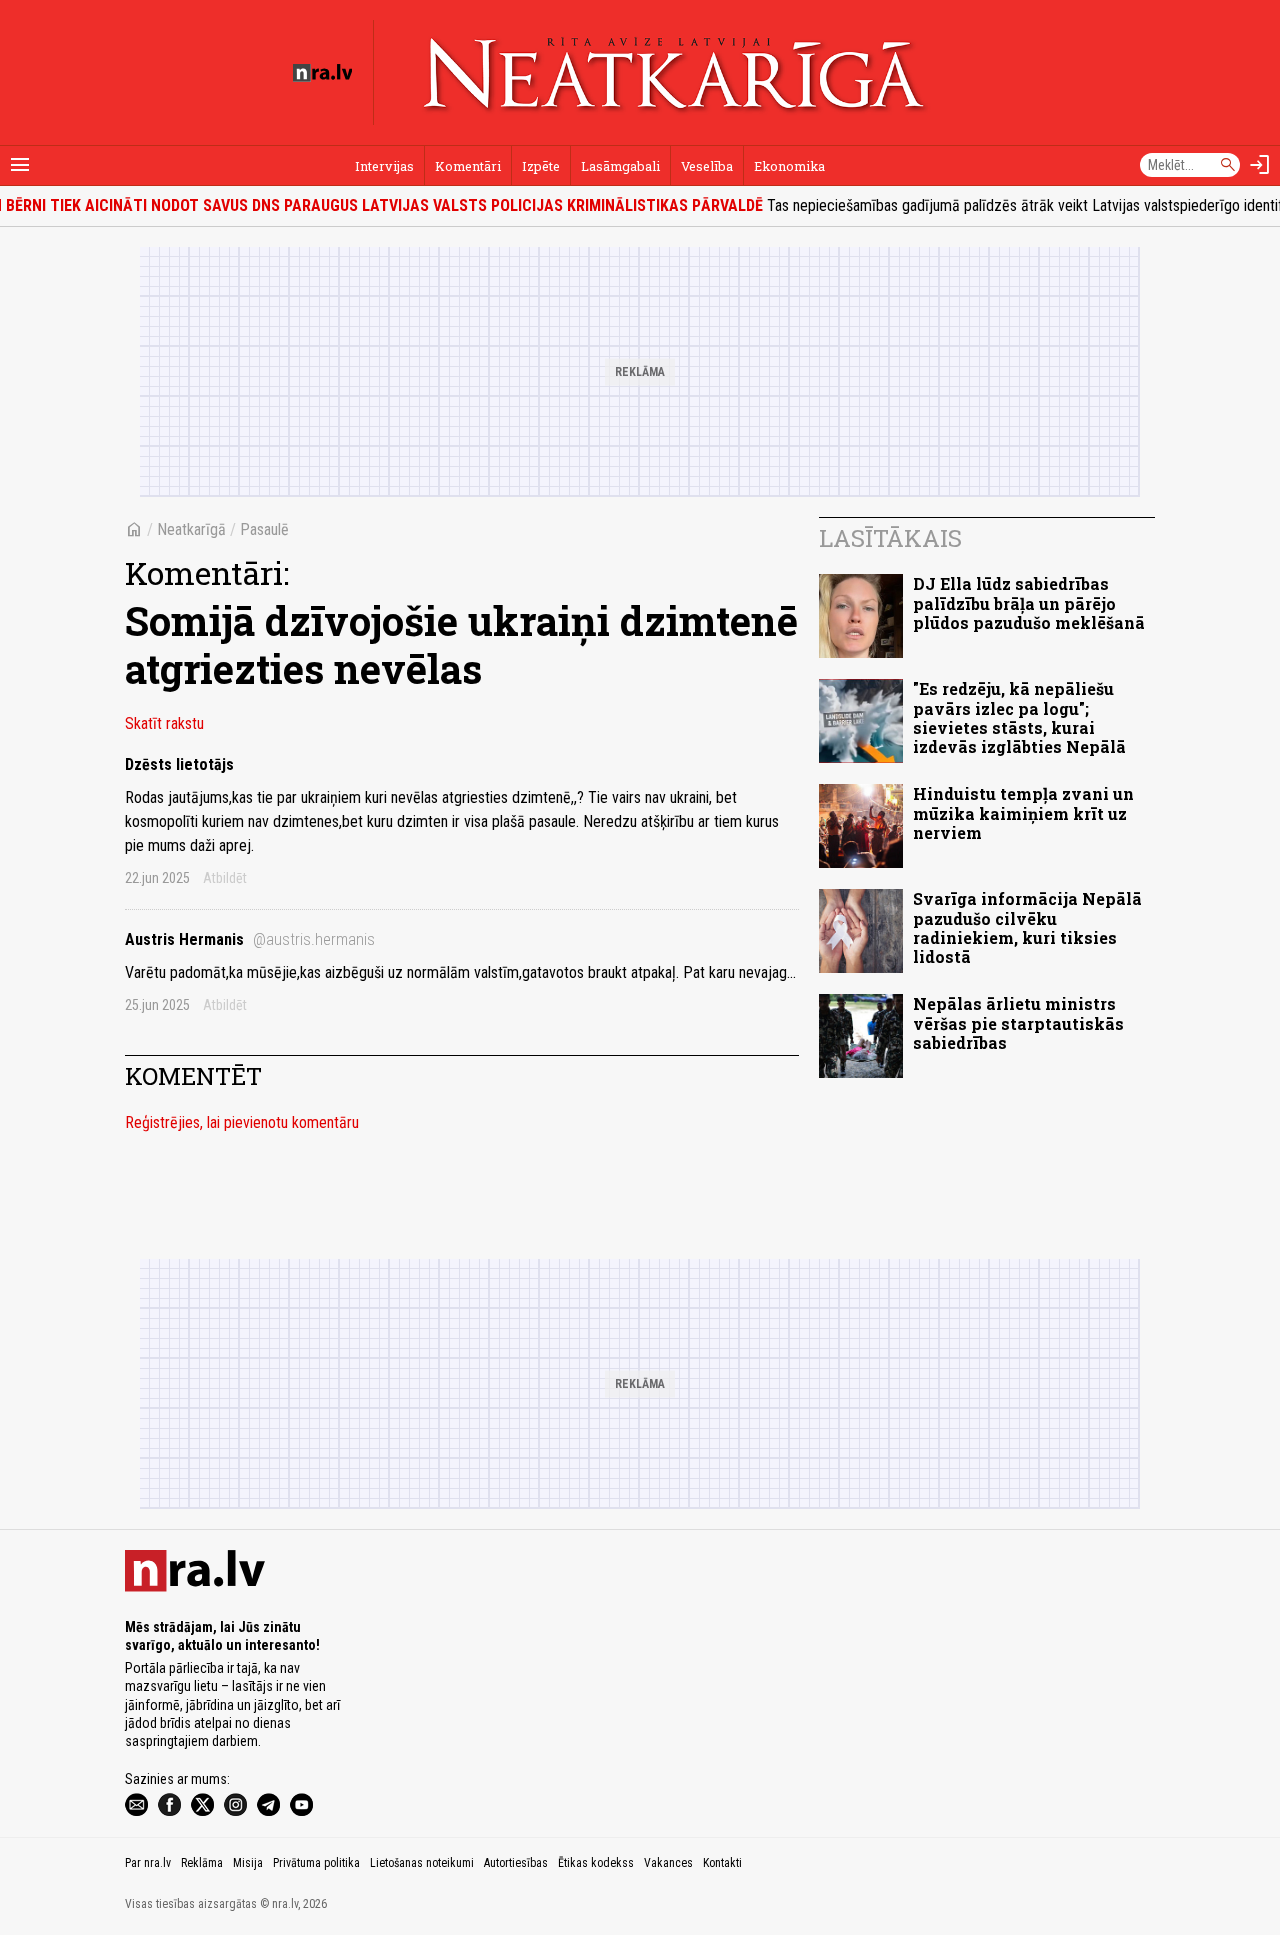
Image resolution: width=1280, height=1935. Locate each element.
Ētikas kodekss (596, 1863)
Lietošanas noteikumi (422, 1863)
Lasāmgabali (620, 166)
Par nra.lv (148, 1863)
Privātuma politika (316, 1863)
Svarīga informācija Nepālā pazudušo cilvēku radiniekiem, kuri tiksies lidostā (1027, 927)
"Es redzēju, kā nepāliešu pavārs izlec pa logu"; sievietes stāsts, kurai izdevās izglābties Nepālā (1019, 717)
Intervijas (384, 166)
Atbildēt (225, 878)
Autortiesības (516, 1863)
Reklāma (202, 1863)
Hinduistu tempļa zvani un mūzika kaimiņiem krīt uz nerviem (1023, 812)
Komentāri (468, 166)
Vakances (668, 1863)
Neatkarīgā (191, 529)
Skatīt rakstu (164, 723)
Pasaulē (264, 529)
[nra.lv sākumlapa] (323, 73)
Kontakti (722, 1863)
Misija (248, 1863)
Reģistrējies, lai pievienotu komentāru (242, 1122)
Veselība (707, 166)
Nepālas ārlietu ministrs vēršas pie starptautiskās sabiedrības (1018, 1022)
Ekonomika (789, 166)
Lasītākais (890, 538)
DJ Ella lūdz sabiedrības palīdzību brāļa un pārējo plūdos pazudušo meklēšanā (1029, 602)
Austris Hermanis (250, 939)
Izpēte (541, 166)
